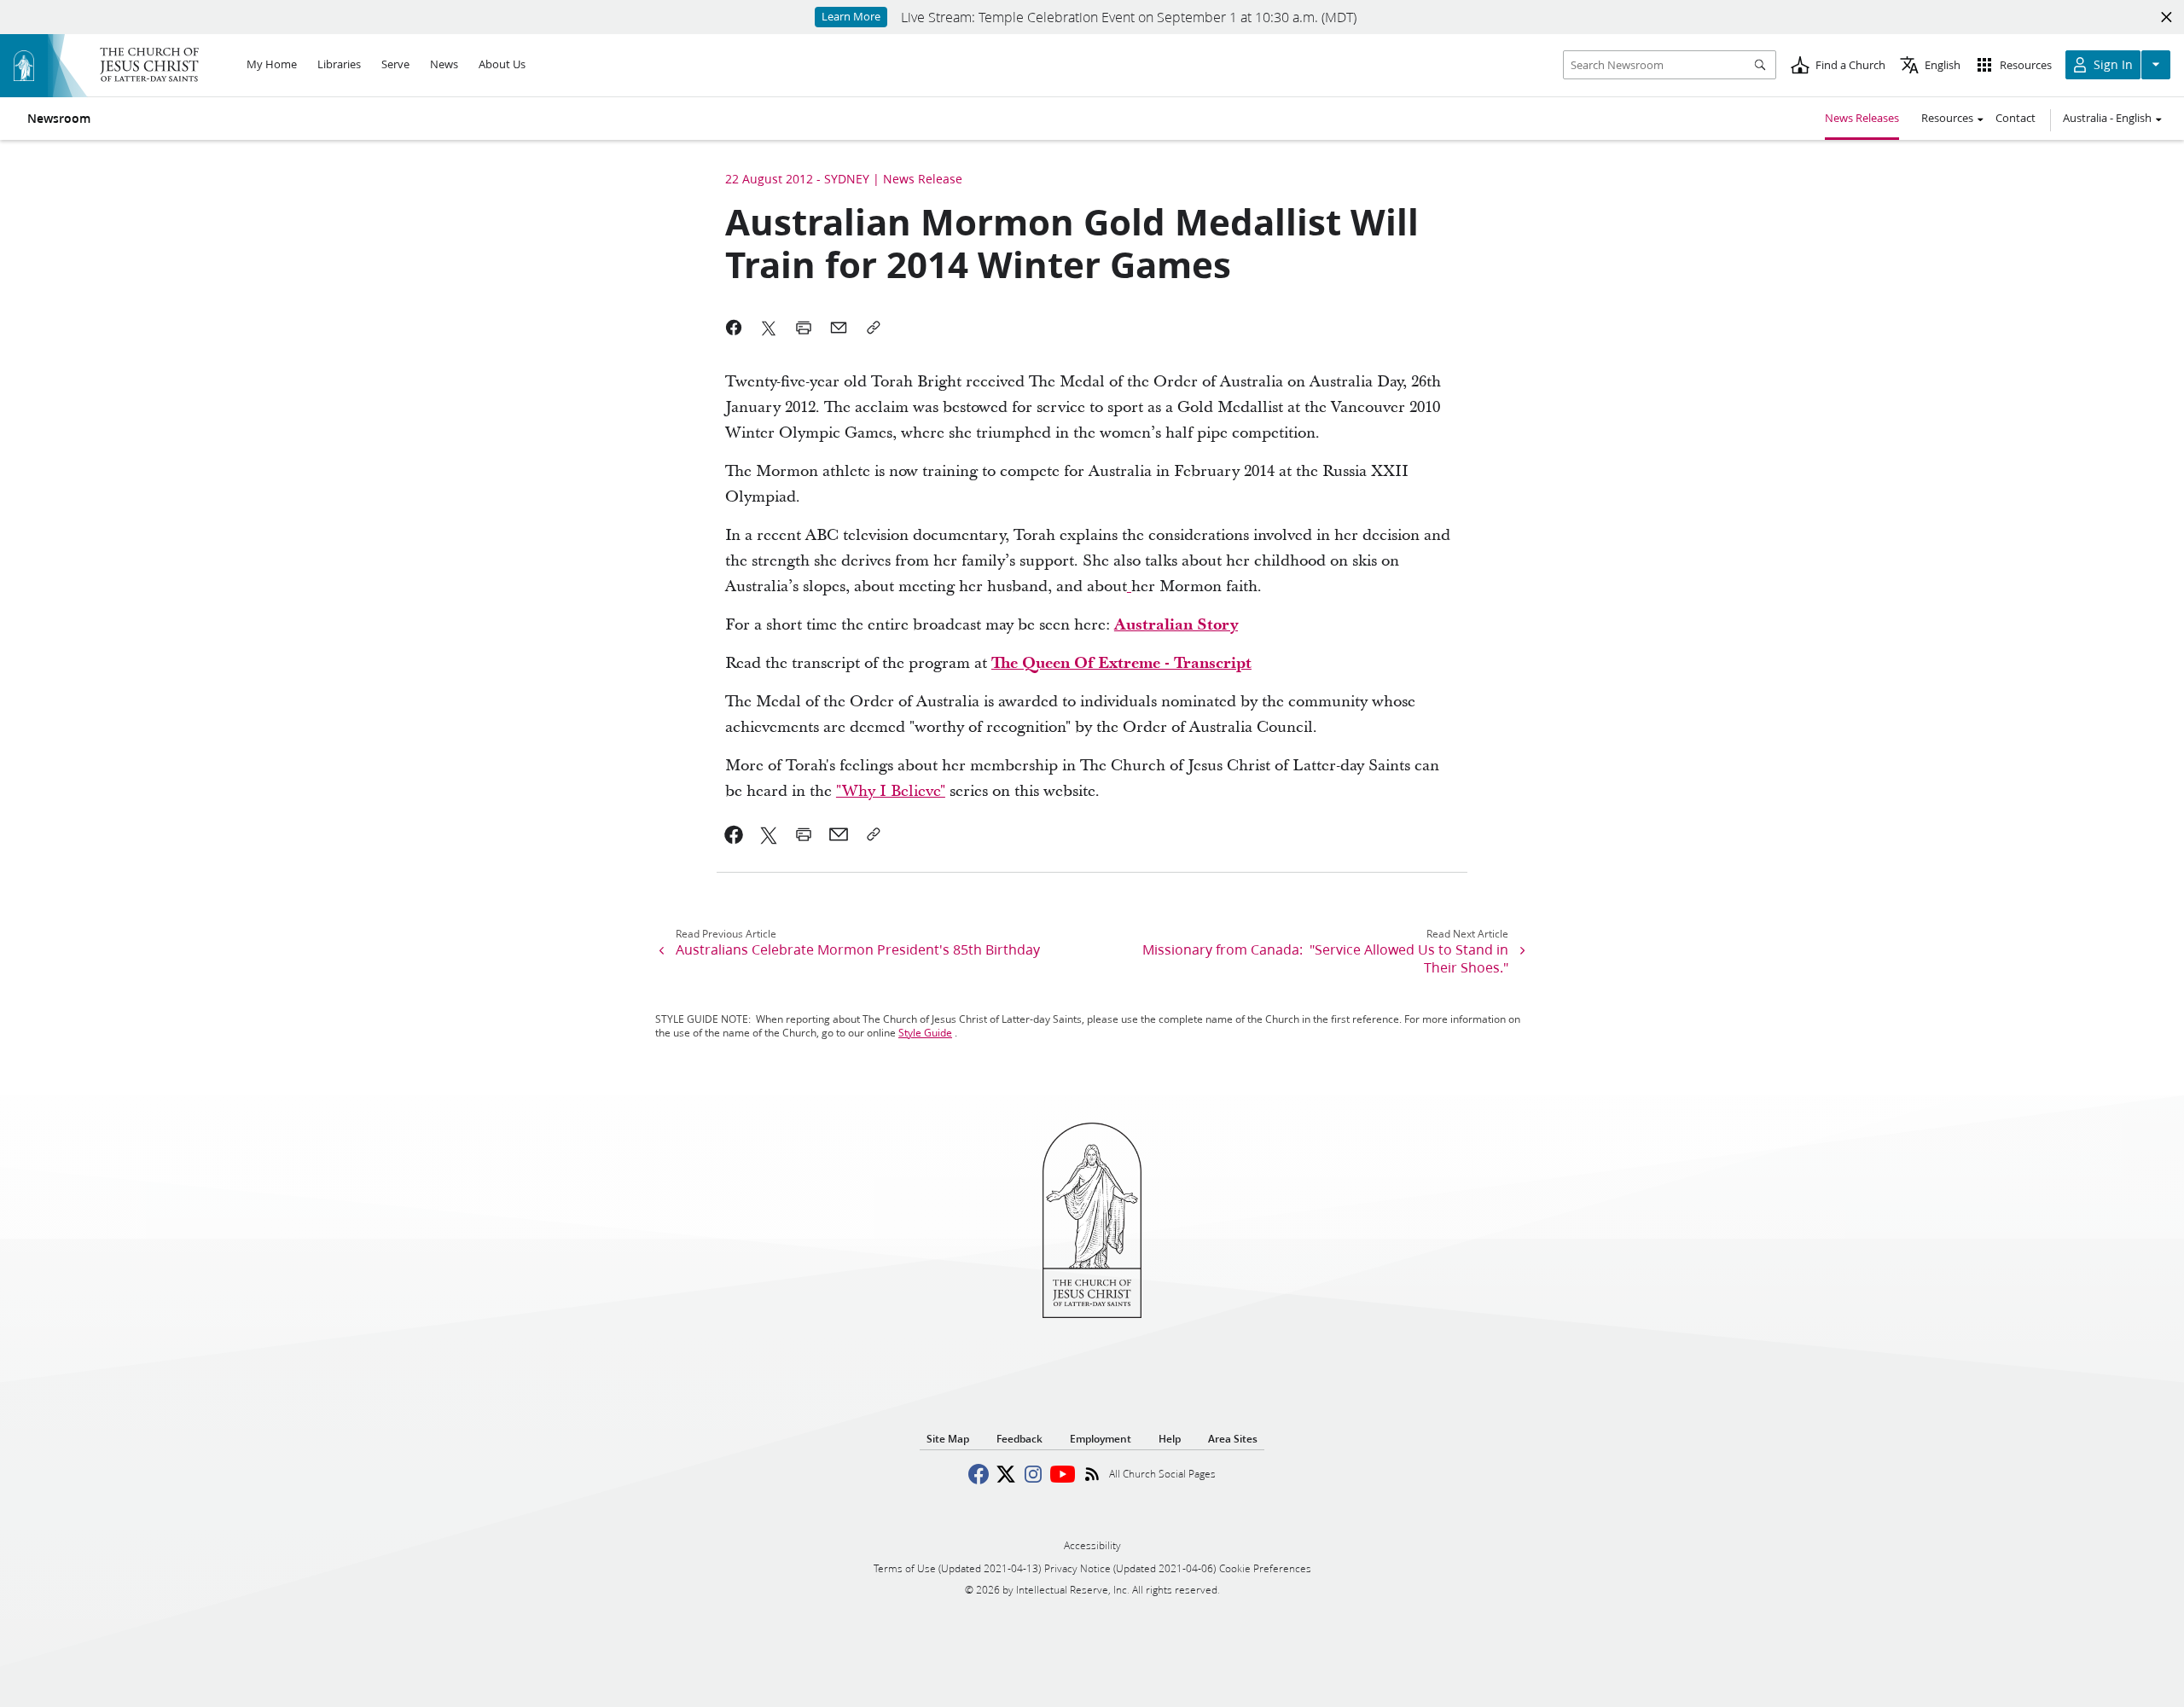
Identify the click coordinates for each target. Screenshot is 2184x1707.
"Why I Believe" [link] (891, 791)
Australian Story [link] (1176, 625)
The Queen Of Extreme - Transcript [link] (1121, 663)
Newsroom (59, 119)
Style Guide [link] (925, 1033)
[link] (1129, 586)
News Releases (1862, 118)
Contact (2016, 118)
